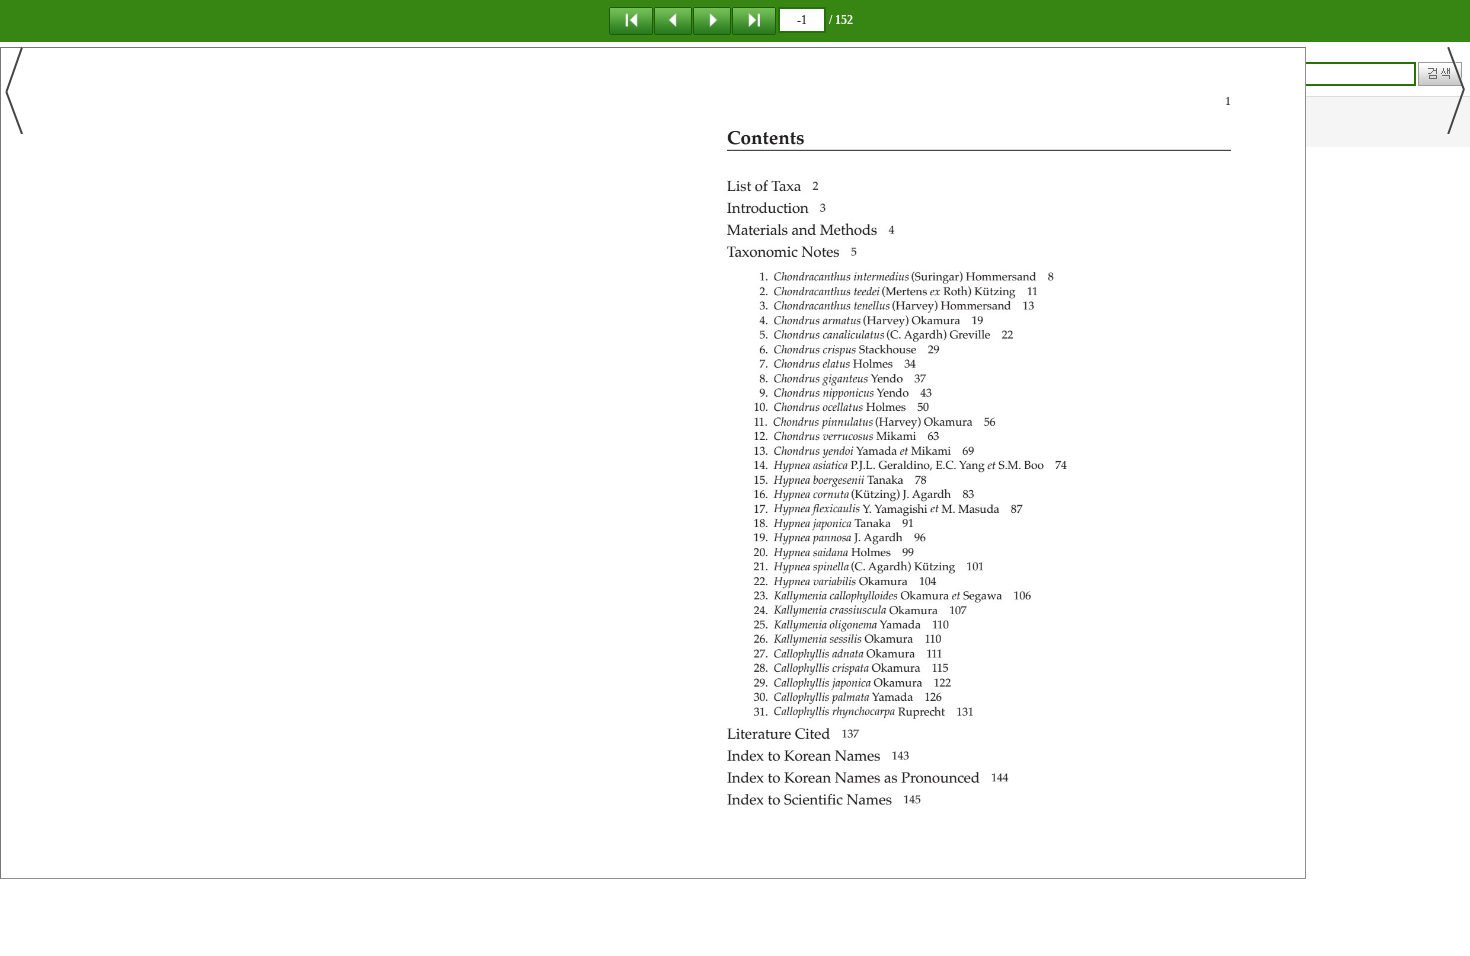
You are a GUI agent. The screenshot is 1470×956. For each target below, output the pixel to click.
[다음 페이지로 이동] (712, 20)
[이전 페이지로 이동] (673, 20)
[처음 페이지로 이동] (631, 20)
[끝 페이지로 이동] (754, 20)
